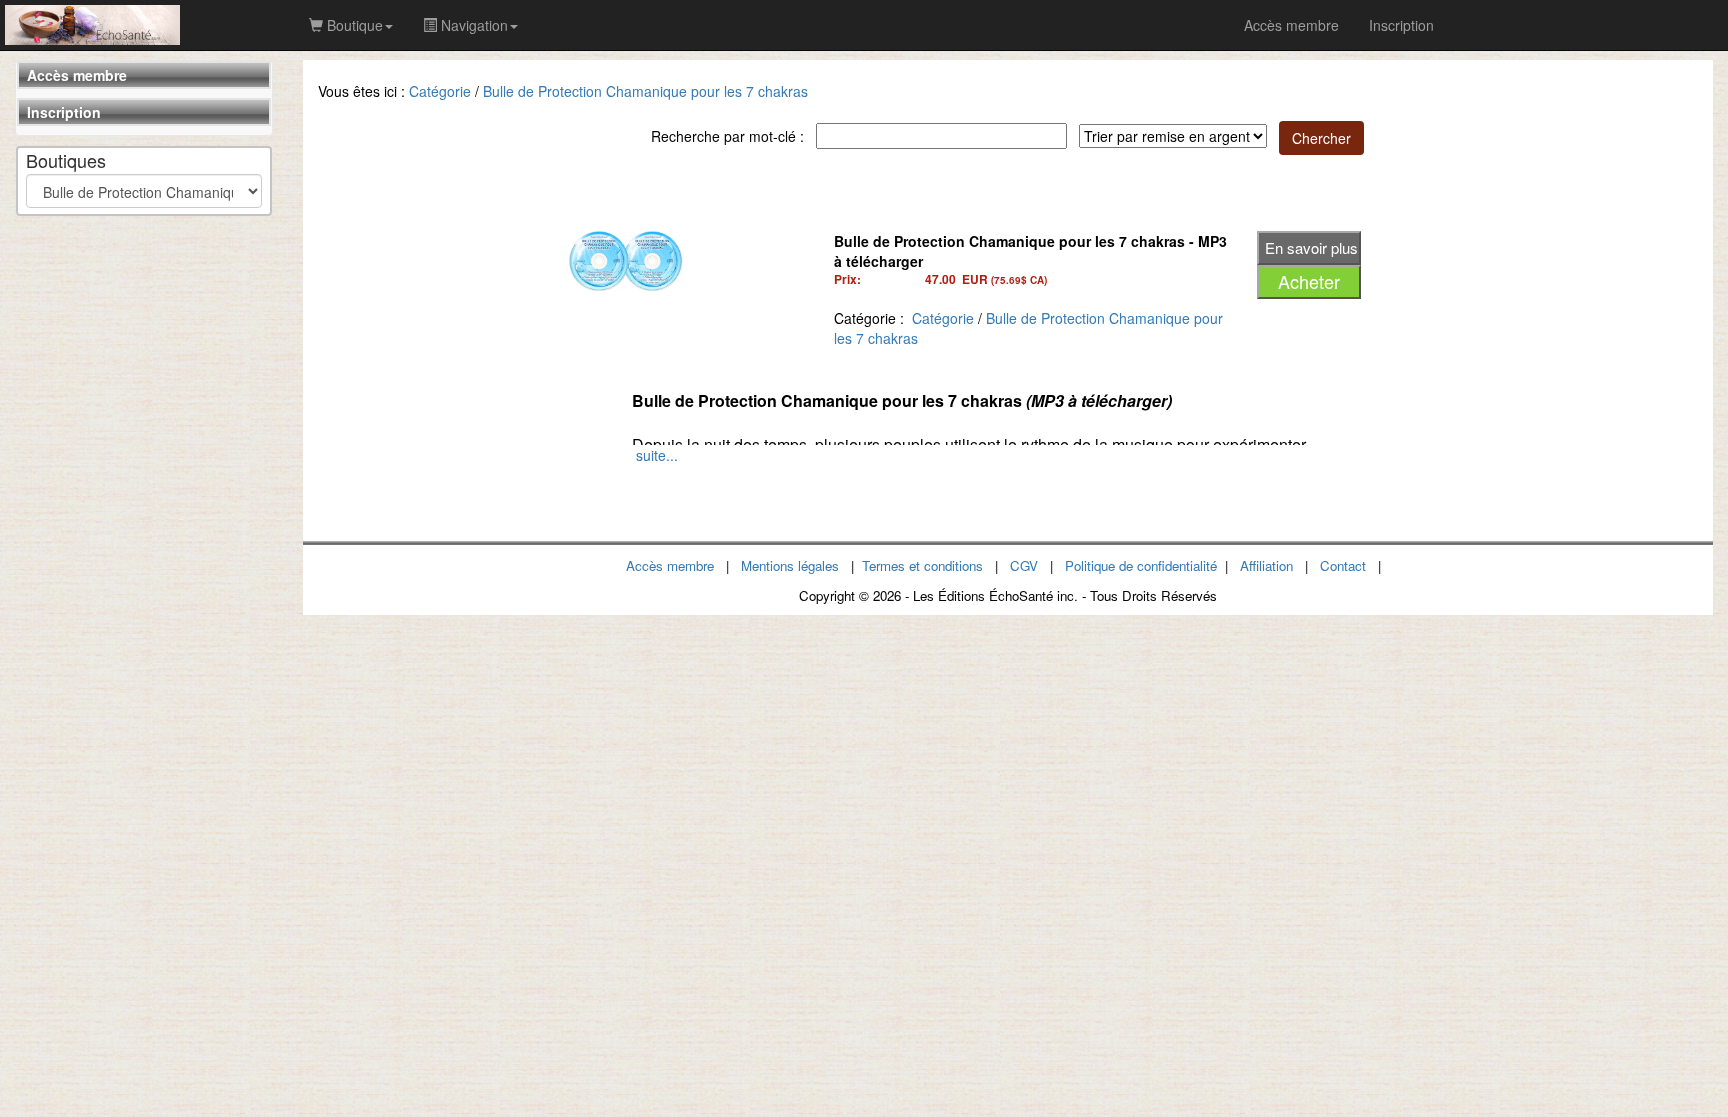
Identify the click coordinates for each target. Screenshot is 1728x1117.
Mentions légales (790, 565)
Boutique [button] (353, 25)
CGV (1024, 565)
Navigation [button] (472, 25)
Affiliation (1266, 565)
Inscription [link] (1401, 25)
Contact (1343, 565)
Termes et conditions (922, 565)
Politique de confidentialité (1141, 565)
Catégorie (440, 91)
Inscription (64, 112)
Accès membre (77, 75)
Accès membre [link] (1291, 25)
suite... (657, 455)
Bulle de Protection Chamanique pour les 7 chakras (645, 91)
